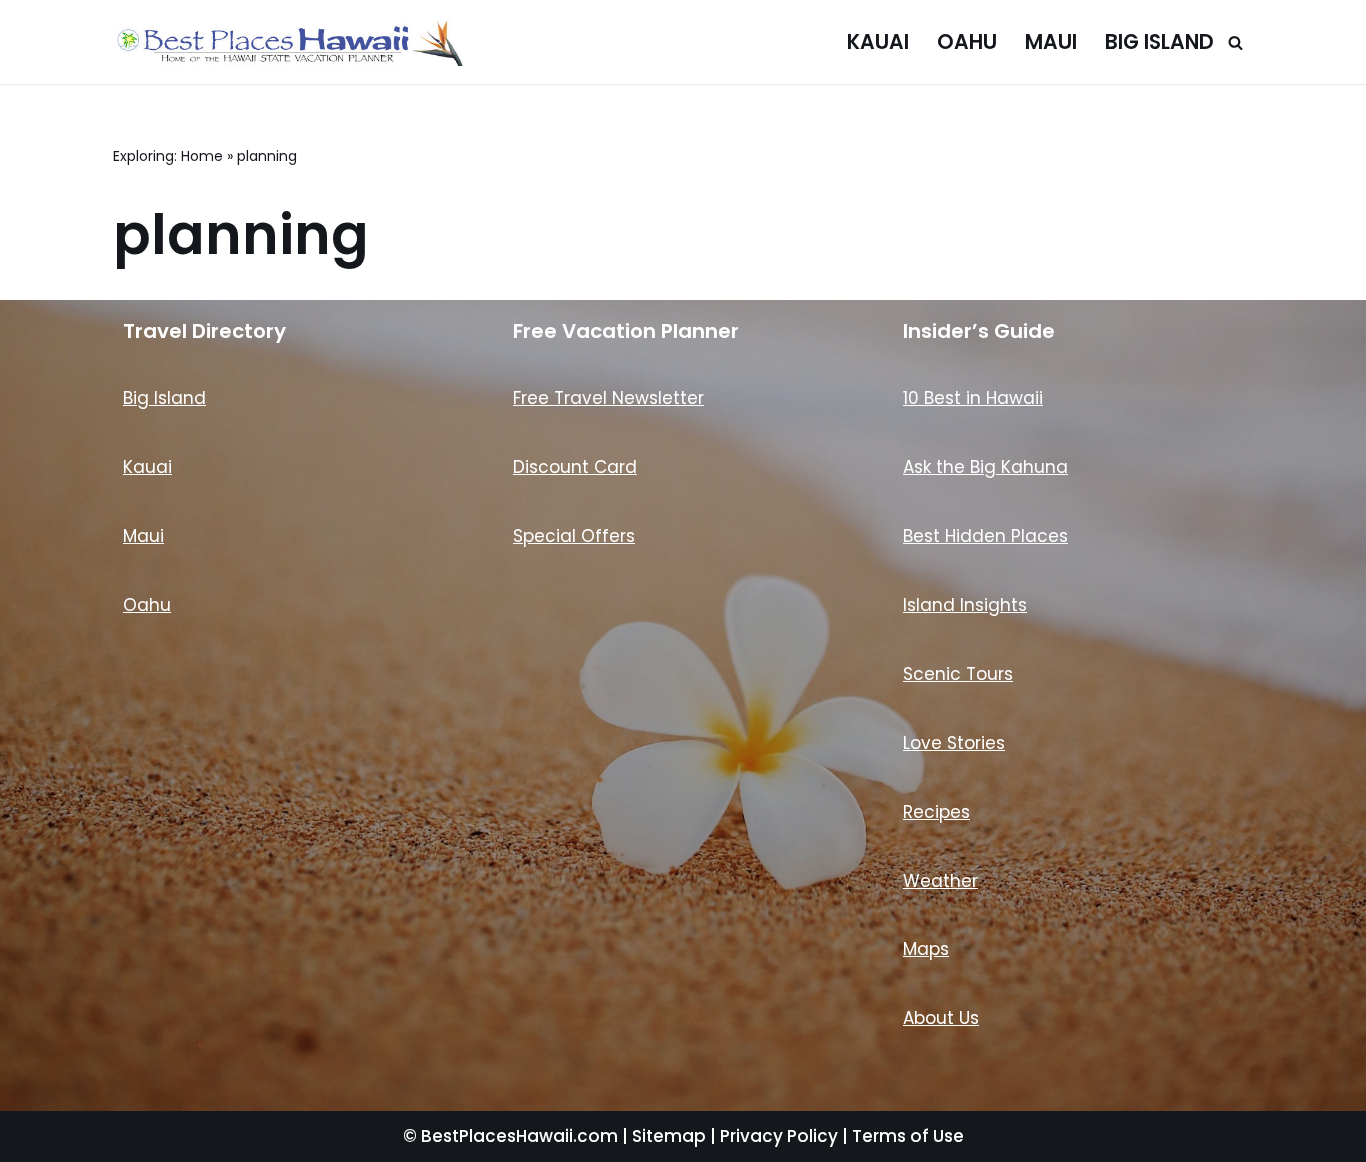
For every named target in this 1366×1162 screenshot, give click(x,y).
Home (202, 156)
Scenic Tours (958, 674)
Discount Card (575, 467)
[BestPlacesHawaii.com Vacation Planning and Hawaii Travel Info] (288, 42)
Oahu (967, 42)
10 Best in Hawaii (973, 398)
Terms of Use (908, 1136)
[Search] (1235, 42)
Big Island (1159, 42)
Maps (926, 949)
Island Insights (965, 605)
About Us (941, 1018)
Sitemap (669, 1136)
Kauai (878, 42)
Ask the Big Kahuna (985, 467)
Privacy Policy (779, 1136)
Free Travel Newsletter (608, 398)
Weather (940, 881)
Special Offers (574, 536)
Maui (1051, 42)
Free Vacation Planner (626, 331)
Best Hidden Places (985, 536)
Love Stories (954, 743)
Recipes (936, 812)
